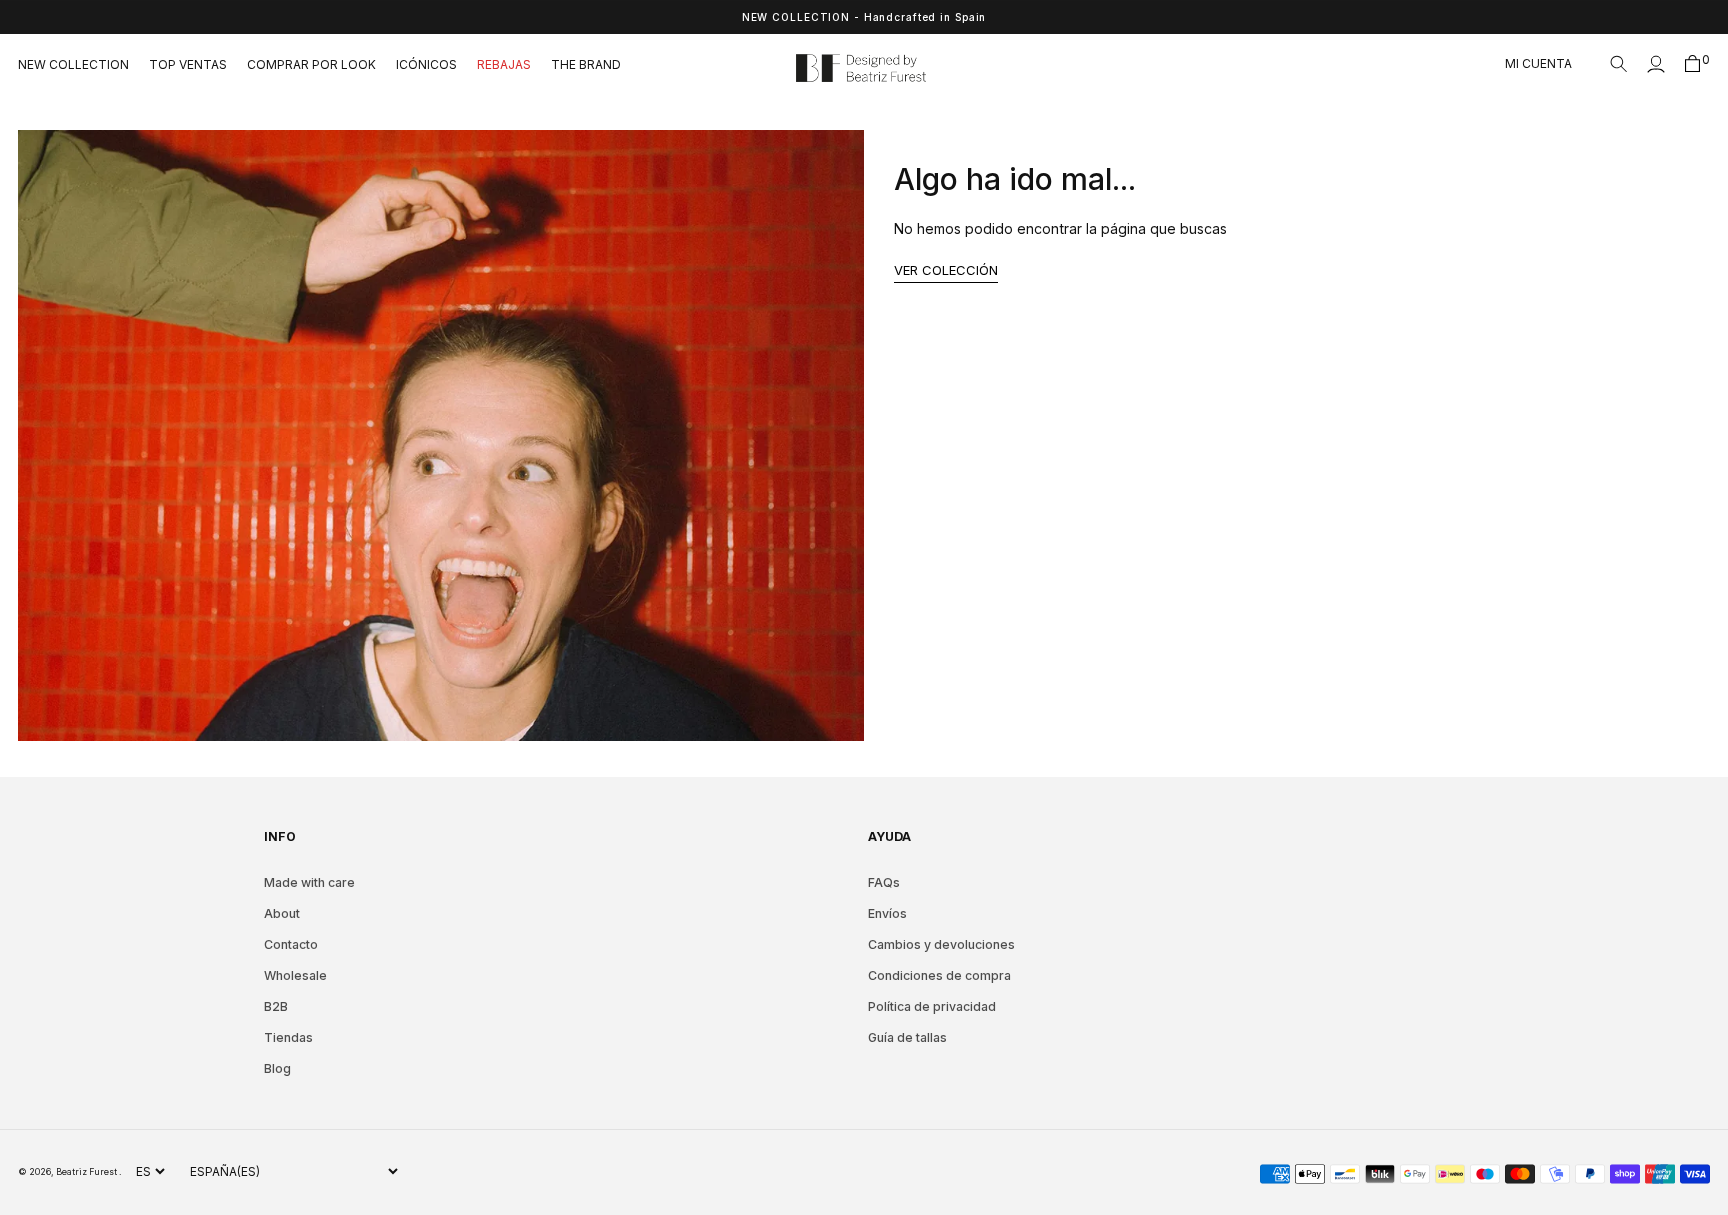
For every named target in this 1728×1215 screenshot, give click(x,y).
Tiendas (288, 1037)
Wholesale (295, 975)
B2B (276, 1006)
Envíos (887, 913)
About (282, 913)
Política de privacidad (932, 1006)
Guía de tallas (907, 1037)
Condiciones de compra (939, 975)
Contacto (291, 944)
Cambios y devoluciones (941, 944)
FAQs (884, 882)
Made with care (309, 882)
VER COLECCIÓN (946, 270)
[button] (1619, 63)
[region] (864, 17)
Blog (277, 1068)
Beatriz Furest (87, 1171)
